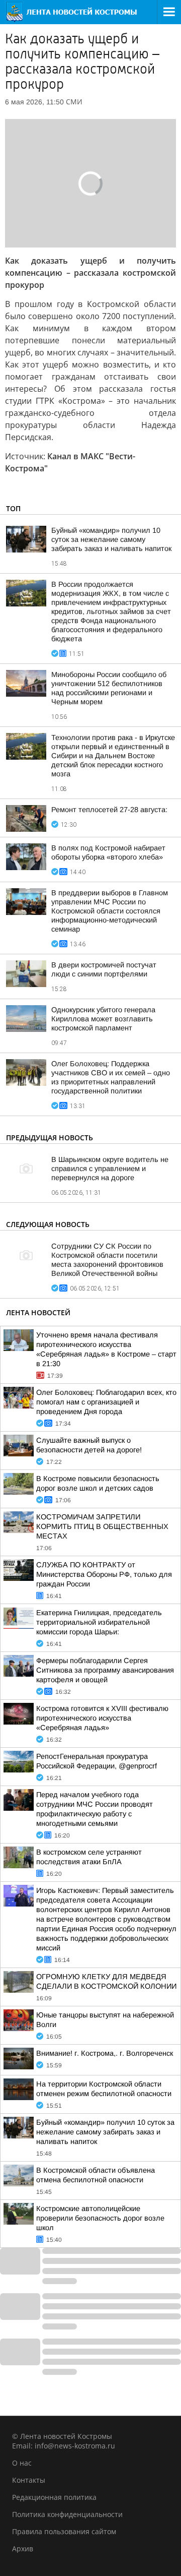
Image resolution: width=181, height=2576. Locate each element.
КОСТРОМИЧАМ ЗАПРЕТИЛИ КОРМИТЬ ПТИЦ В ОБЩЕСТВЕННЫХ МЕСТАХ (102, 1526)
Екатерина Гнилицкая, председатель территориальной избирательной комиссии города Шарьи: (99, 1622)
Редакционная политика (54, 2497)
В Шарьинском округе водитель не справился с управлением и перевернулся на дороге (110, 1169)
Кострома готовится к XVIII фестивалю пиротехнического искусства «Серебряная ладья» (102, 1718)
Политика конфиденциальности (67, 2514)
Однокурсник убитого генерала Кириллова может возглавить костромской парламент (103, 1019)
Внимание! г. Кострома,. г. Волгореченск (105, 2053)
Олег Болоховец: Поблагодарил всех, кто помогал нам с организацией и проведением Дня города (106, 1402)
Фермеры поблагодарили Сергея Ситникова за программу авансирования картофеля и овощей (105, 1670)
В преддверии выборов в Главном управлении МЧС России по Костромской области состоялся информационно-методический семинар (110, 911)
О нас (22, 2463)
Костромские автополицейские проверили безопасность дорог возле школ (100, 2218)
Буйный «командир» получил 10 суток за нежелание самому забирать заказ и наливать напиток (111, 539)
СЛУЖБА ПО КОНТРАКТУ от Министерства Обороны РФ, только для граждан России (104, 1574)
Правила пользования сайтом (64, 2531)
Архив (23, 2549)
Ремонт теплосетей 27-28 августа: (109, 810)
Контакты (29, 2480)
